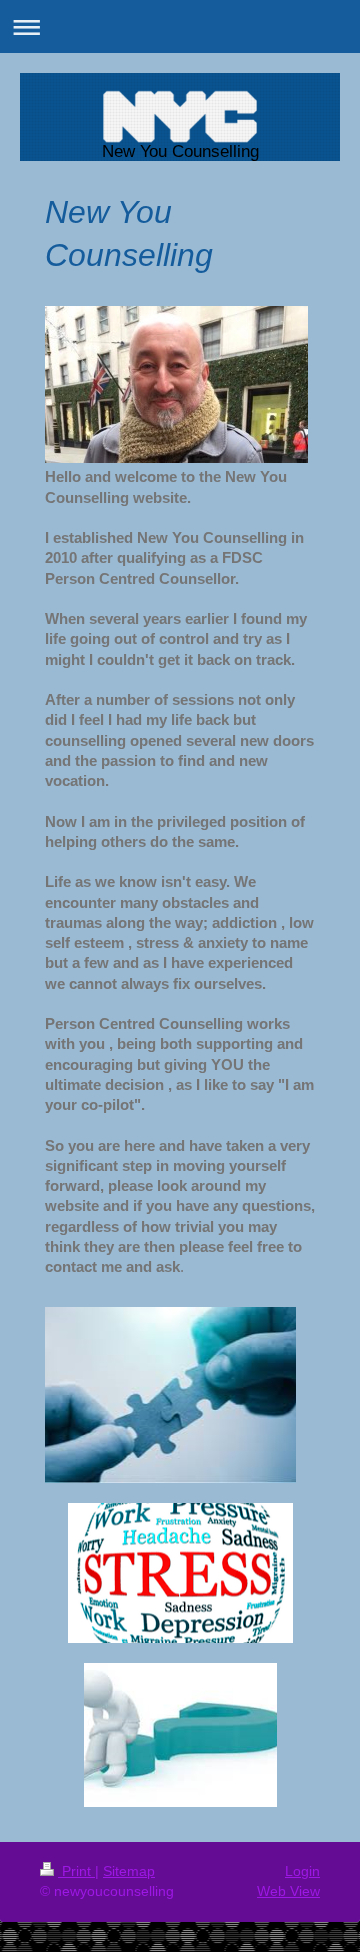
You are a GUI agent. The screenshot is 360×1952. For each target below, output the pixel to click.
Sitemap (129, 1871)
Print (76, 1871)
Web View (288, 1891)
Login (302, 1871)
